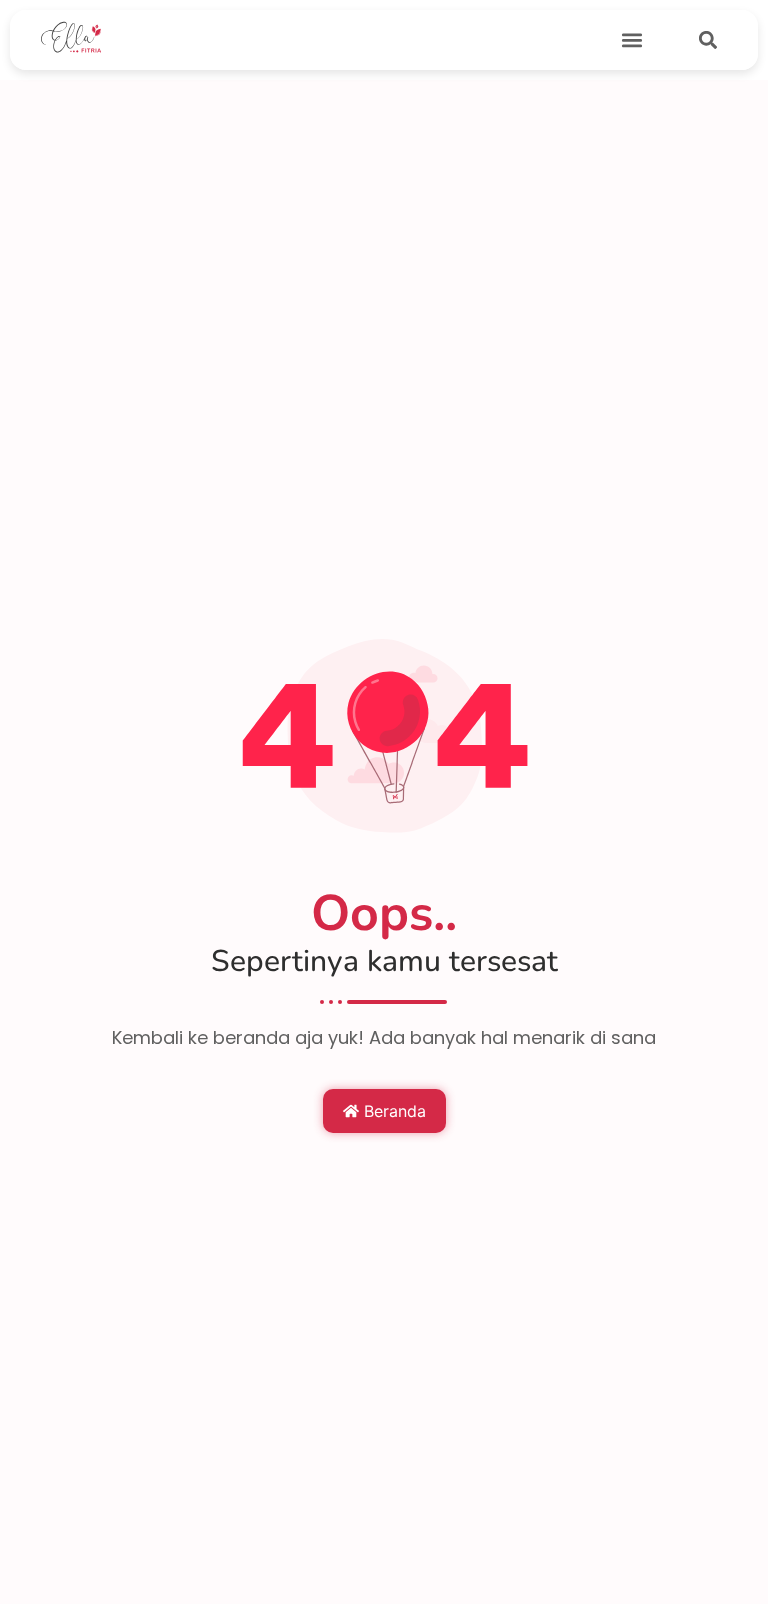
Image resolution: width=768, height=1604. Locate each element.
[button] (632, 40)
